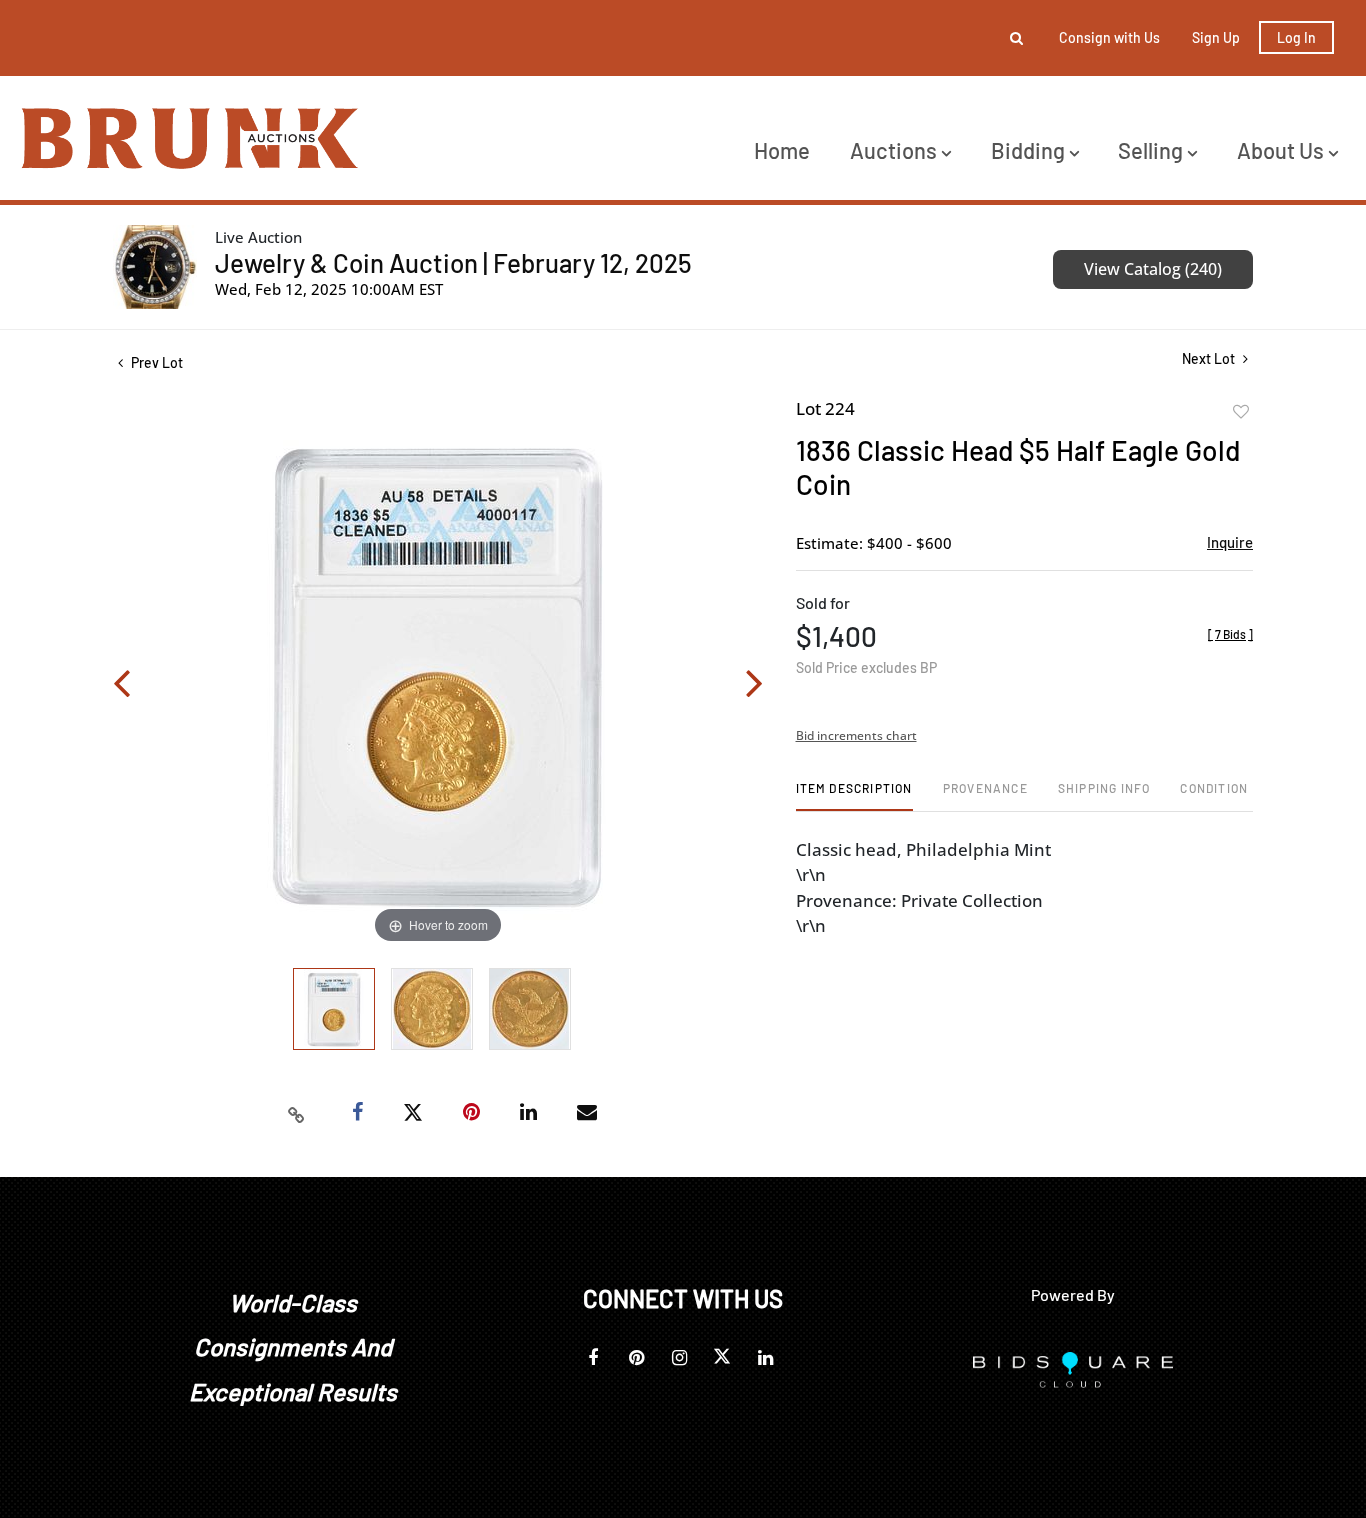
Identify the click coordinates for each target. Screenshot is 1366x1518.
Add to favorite (1241, 412)
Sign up (1216, 37)
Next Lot (1210, 358)
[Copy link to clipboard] (297, 1113)
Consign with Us (1109, 37)
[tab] (854, 795)
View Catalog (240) (1153, 269)
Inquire (1230, 542)
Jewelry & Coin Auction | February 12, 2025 (453, 262)
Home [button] (782, 150)
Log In (1296, 37)
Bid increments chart (856, 735)
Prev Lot (155, 362)
